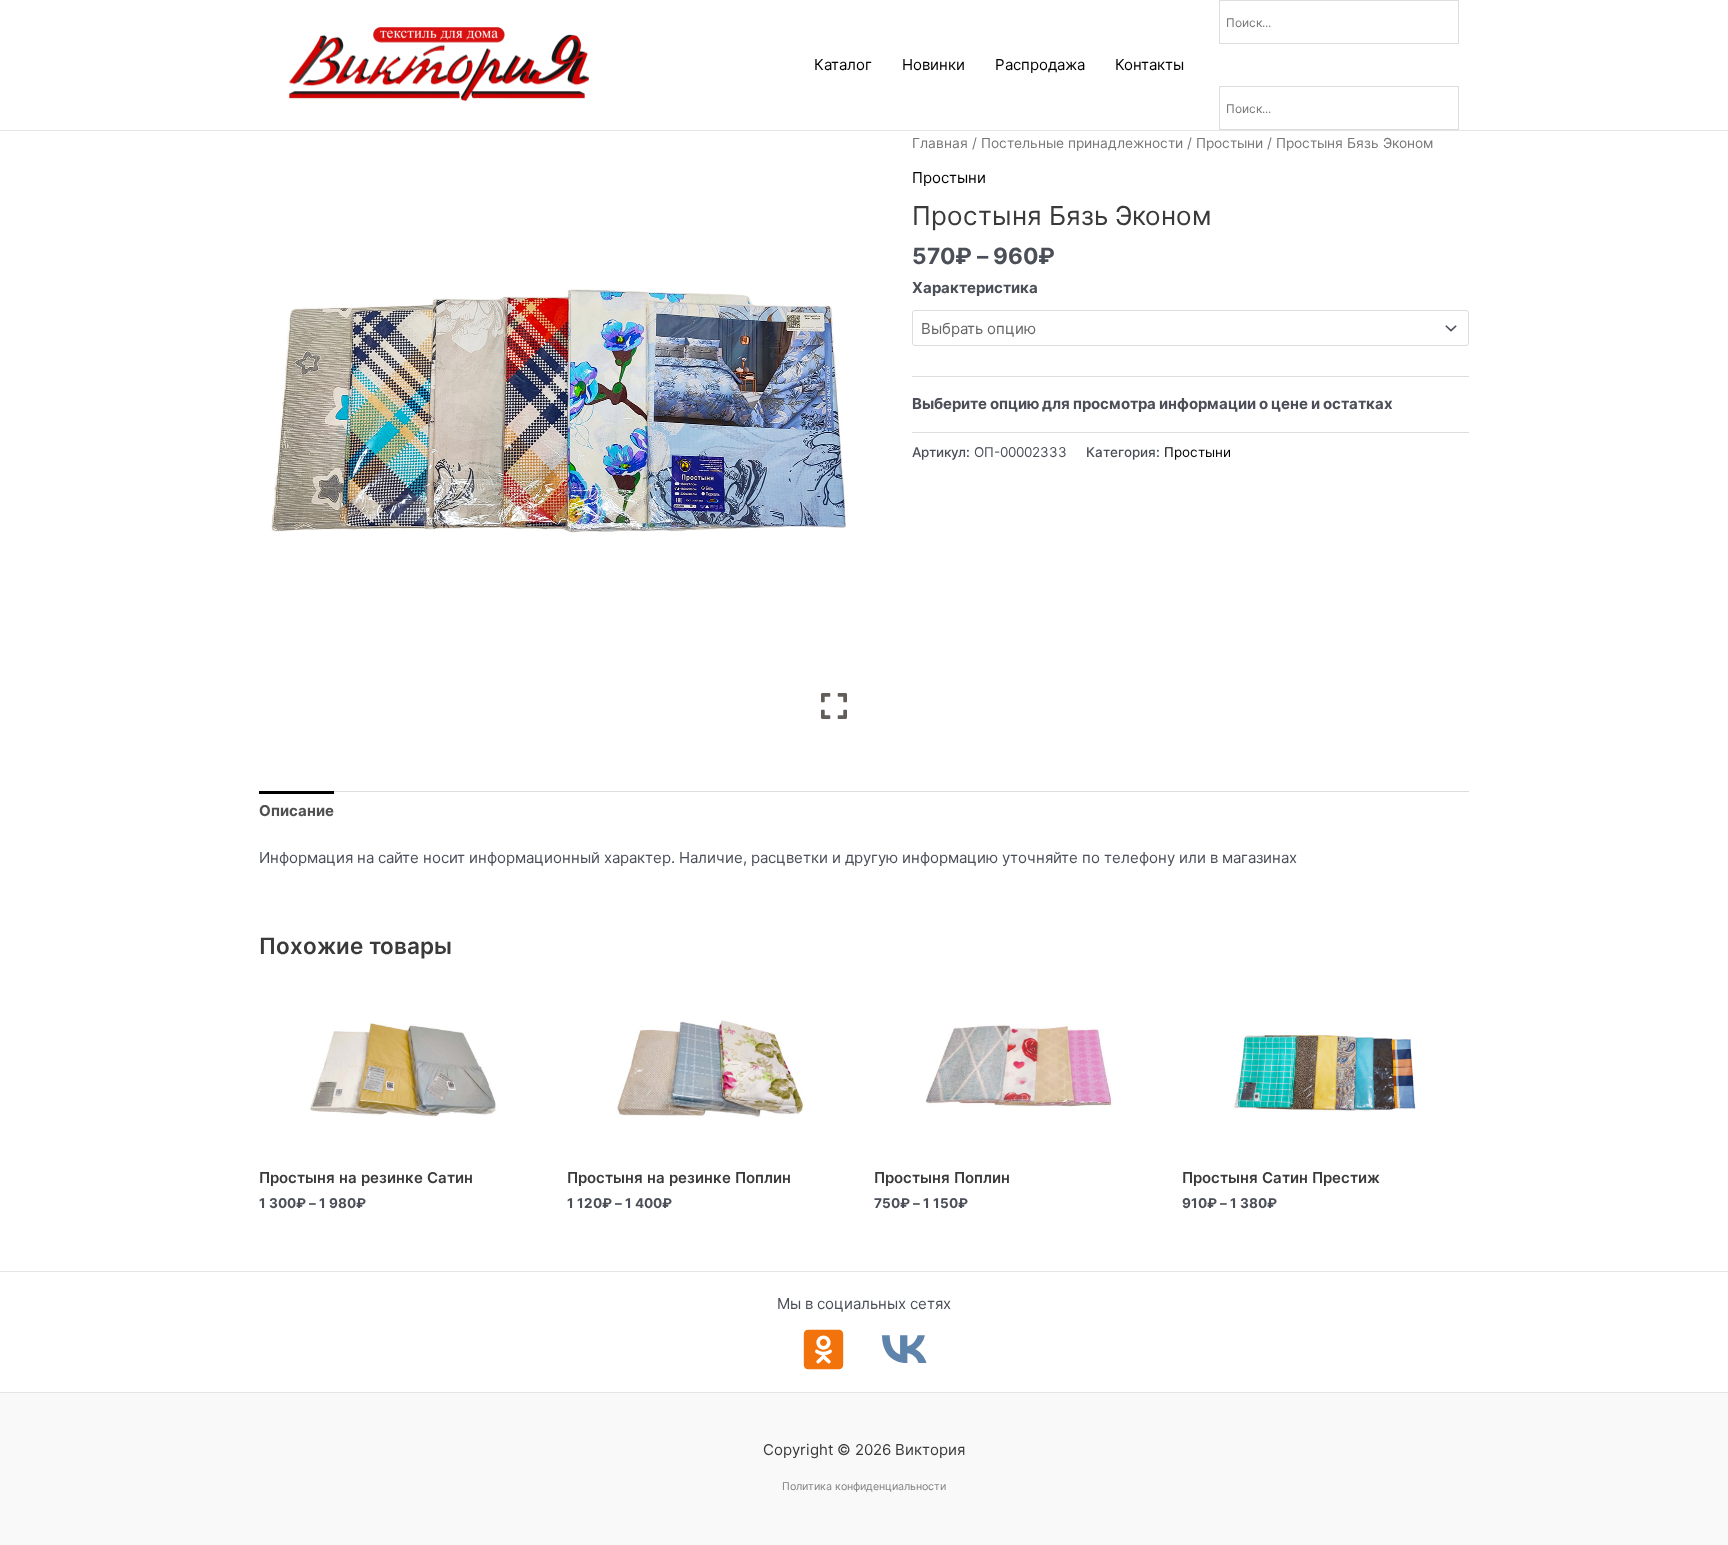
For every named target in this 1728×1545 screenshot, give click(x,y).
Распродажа (1040, 64)
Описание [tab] (296, 810)
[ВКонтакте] (904, 1349)
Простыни (1229, 143)
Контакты (1149, 64)
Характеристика (975, 287)
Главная (940, 143)
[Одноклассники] (823, 1349)
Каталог (843, 64)
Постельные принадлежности (1082, 143)
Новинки (933, 64)
